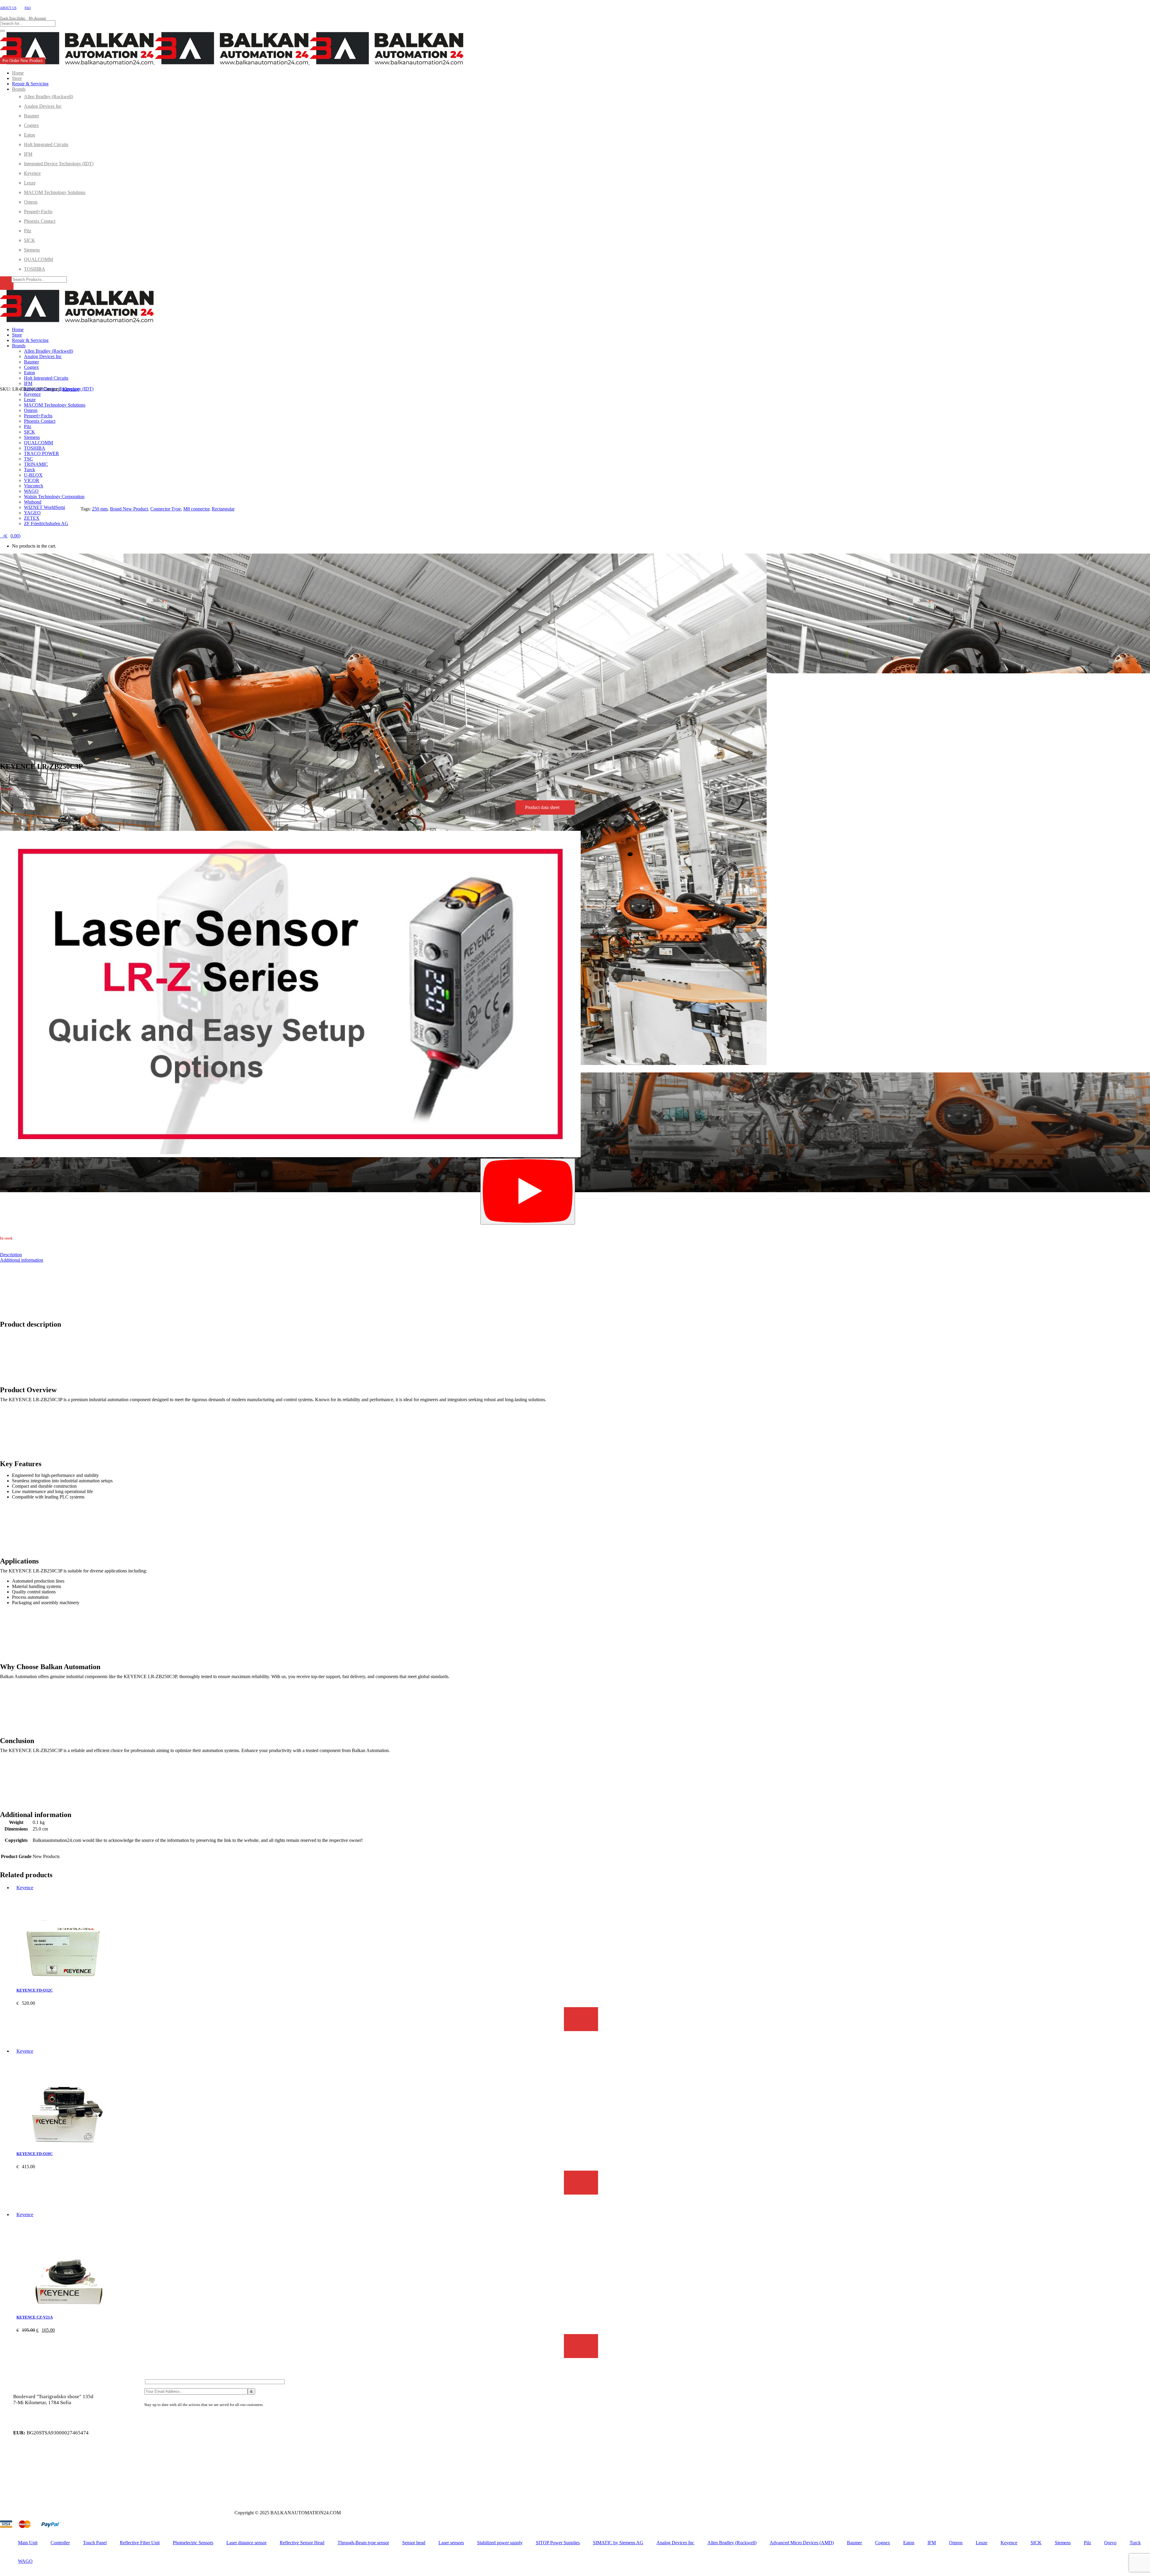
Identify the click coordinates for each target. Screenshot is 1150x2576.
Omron (956, 2543)
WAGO (25, 2561)
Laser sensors (451, 2543)
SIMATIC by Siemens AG (618, 2543)
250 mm (100, 509)
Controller (60, 2543)
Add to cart (581, 2019)
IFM (932, 2543)
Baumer (854, 2543)
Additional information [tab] (22, 1260)
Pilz (1087, 2543)
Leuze (982, 2543)
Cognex (883, 2543)
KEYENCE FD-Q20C (35, 2154)
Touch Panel (95, 2543)
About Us (8, 8)
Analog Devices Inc (675, 2543)
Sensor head (414, 2543)
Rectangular (223, 509)
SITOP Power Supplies (558, 2543)
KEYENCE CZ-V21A (35, 2317)
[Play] (528, 1191)
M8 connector (196, 509)
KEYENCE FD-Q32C (35, 1990)
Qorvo (1110, 2543)
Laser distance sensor (246, 2543)
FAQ (28, 8)
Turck (1135, 2543)
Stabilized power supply (500, 2543)
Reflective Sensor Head (302, 2543)
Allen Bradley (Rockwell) (732, 2543)
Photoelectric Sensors (193, 2543)
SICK (1036, 2543)
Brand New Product (129, 509)
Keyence (71, 389)
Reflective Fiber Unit (140, 2543)
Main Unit (28, 2543)
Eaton (909, 2543)
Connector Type (166, 509)
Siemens (1063, 2543)
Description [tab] (11, 1255)
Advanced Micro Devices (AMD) (802, 2543)
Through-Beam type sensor (363, 2543)
